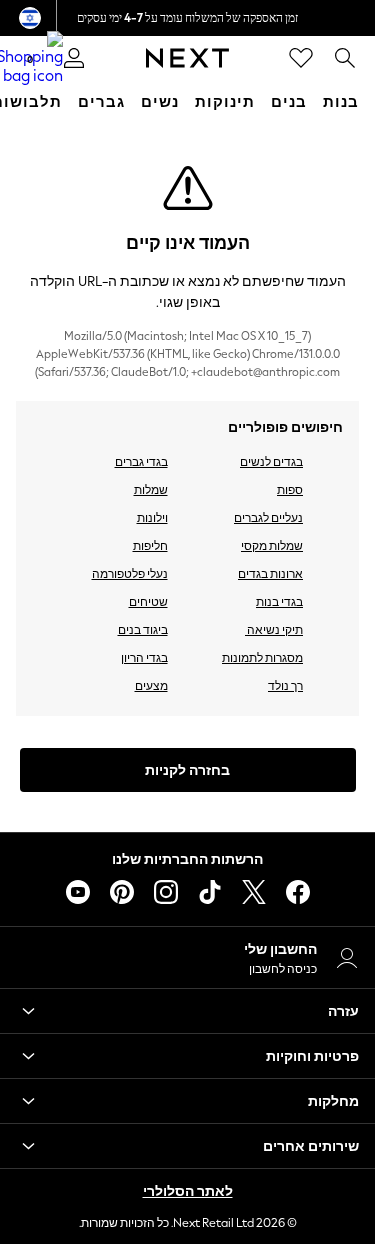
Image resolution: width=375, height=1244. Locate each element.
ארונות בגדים (270, 574)
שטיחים (148, 602)
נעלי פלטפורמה (130, 574)
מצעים (151, 686)
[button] (187, 1011)
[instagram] (166, 892)
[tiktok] (210, 892)
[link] (345, 58)
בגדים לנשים (271, 462)
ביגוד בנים (143, 630)
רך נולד (285, 686)
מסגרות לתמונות (262, 658)
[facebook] (298, 892)
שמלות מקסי (272, 546)
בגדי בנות (279, 602)
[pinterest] (122, 892)
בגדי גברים (141, 462)
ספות (290, 490)
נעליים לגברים (268, 518)
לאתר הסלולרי (188, 1191)
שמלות (151, 490)
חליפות (150, 546)
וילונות (152, 518)
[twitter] (254, 892)
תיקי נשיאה (274, 630)
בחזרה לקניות (187, 770)
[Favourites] (301, 58)
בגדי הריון (144, 658)
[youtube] (78, 892)
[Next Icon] (187, 58)
